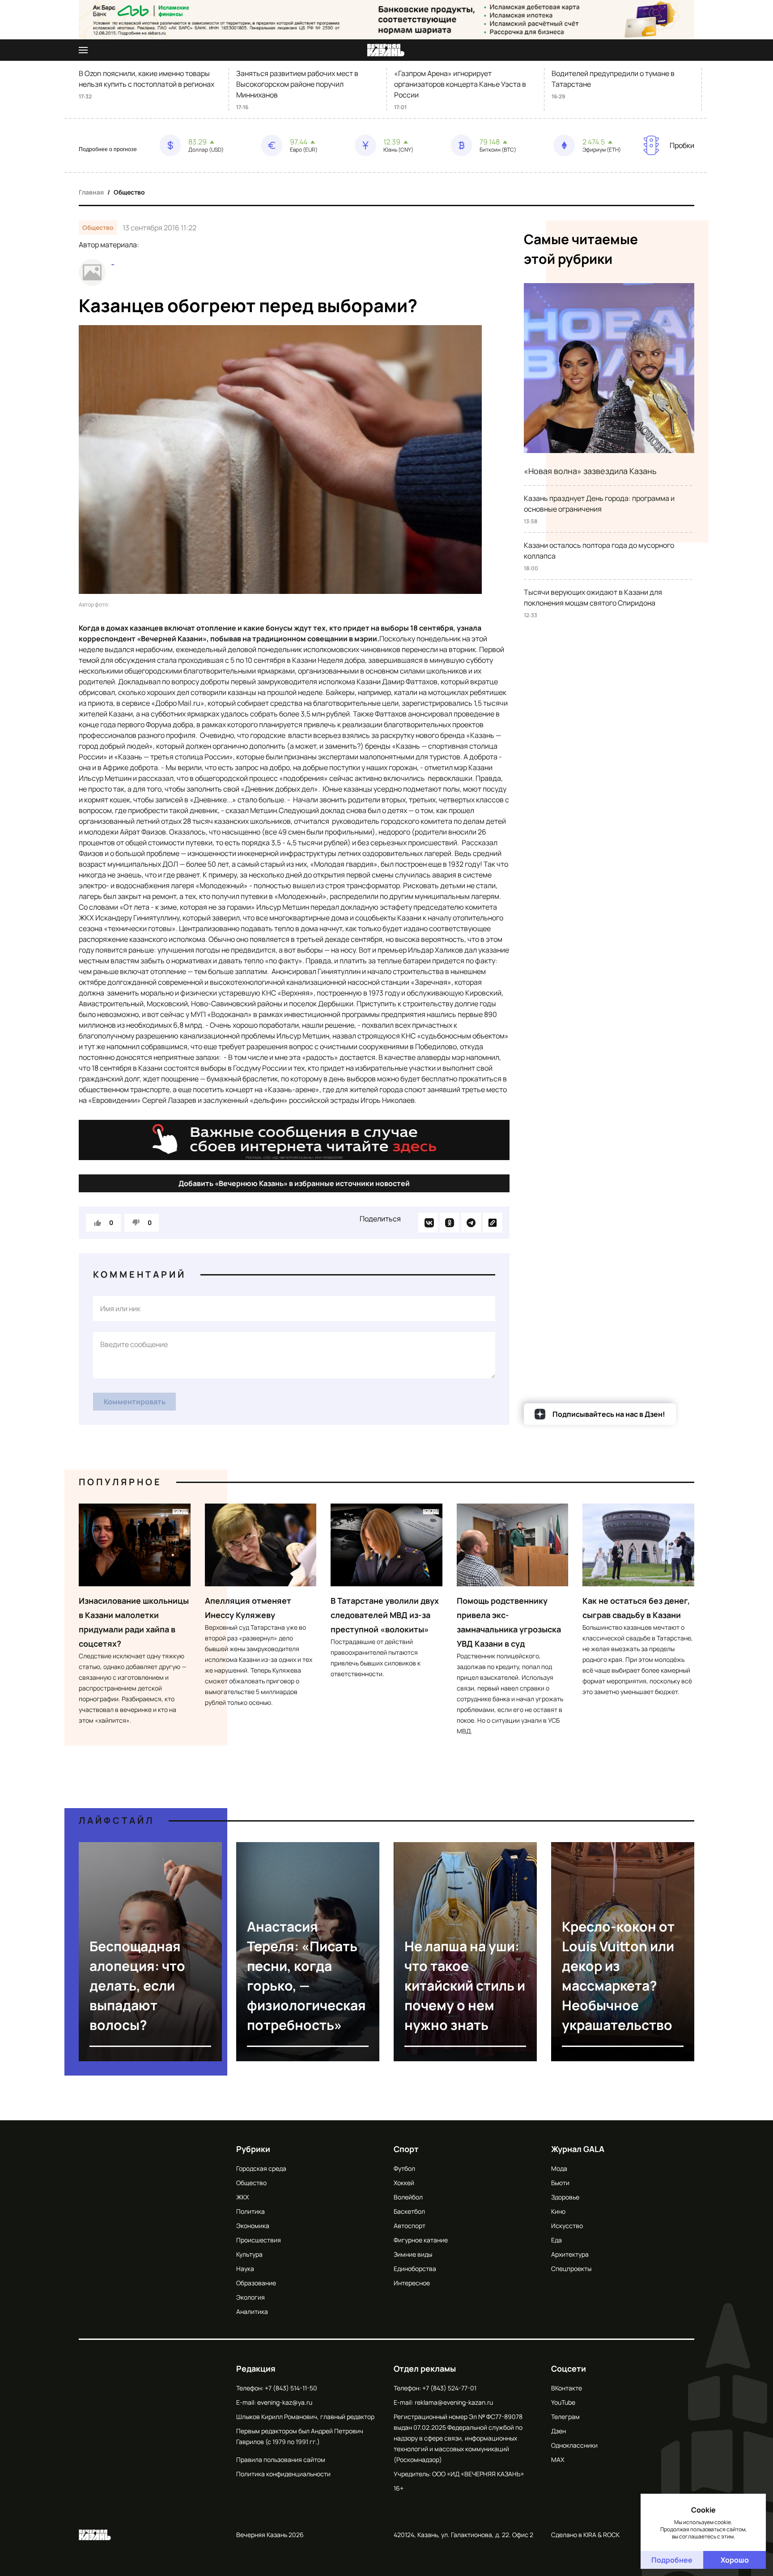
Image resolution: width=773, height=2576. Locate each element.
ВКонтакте (567, 2388)
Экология (251, 2297)
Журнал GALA (578, 2149)
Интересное (412, 2283)
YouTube (563, 2402)
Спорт (406, 2149)
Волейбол (408, 2197)
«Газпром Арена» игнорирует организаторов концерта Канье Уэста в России (460, 84)
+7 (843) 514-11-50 (291, 2388)
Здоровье (565, 2197)
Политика (251, 2211)
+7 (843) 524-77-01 (449, 2388)
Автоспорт (410, 2226)
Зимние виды (413, 2254)
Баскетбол (409, 2211)
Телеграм (565, 2417)
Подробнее (672, 2560)
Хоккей (404, 2183)
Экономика (253, 2226)
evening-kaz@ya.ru (285, 2402)
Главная (91, 192)
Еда (556, 2240)
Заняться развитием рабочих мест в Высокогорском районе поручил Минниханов (297, 84)
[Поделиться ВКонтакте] (428, 1223)
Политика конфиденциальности (283, 2474)
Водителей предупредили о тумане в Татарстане (613, 79)
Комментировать (135, 1402)
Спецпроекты (571, 2269)
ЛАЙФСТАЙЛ (117, 1820)
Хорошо (735, 2560)
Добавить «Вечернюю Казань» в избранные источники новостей (294, 1183)
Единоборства (415, 2269)
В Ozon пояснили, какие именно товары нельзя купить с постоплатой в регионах (147, 79)
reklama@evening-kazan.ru (454, 2402)
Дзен (559, 2431)
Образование (256, 2283)
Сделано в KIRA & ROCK (585, 2535)
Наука (245, 2269)
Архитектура (570, 2254)
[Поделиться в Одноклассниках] (450, 1223)
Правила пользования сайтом (281, 2459)
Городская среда (261, 2168)
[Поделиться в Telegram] (471, 1223)
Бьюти (560, 2183)
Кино (558, 2211)
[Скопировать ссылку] (493, 1223)
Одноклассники (574, 2445)
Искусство (567, 2226)
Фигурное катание (421, 2240)
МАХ (558, 2459)
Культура (249, 2254)
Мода (559, 2168)
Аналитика (252, 2311)
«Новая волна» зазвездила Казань (590, 471)
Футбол (404, 2168)
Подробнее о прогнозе (108, 149)
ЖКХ (242, 2197)
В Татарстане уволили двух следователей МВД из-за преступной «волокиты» (385, 1615)
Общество (129, 192)
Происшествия (259, 2240)
